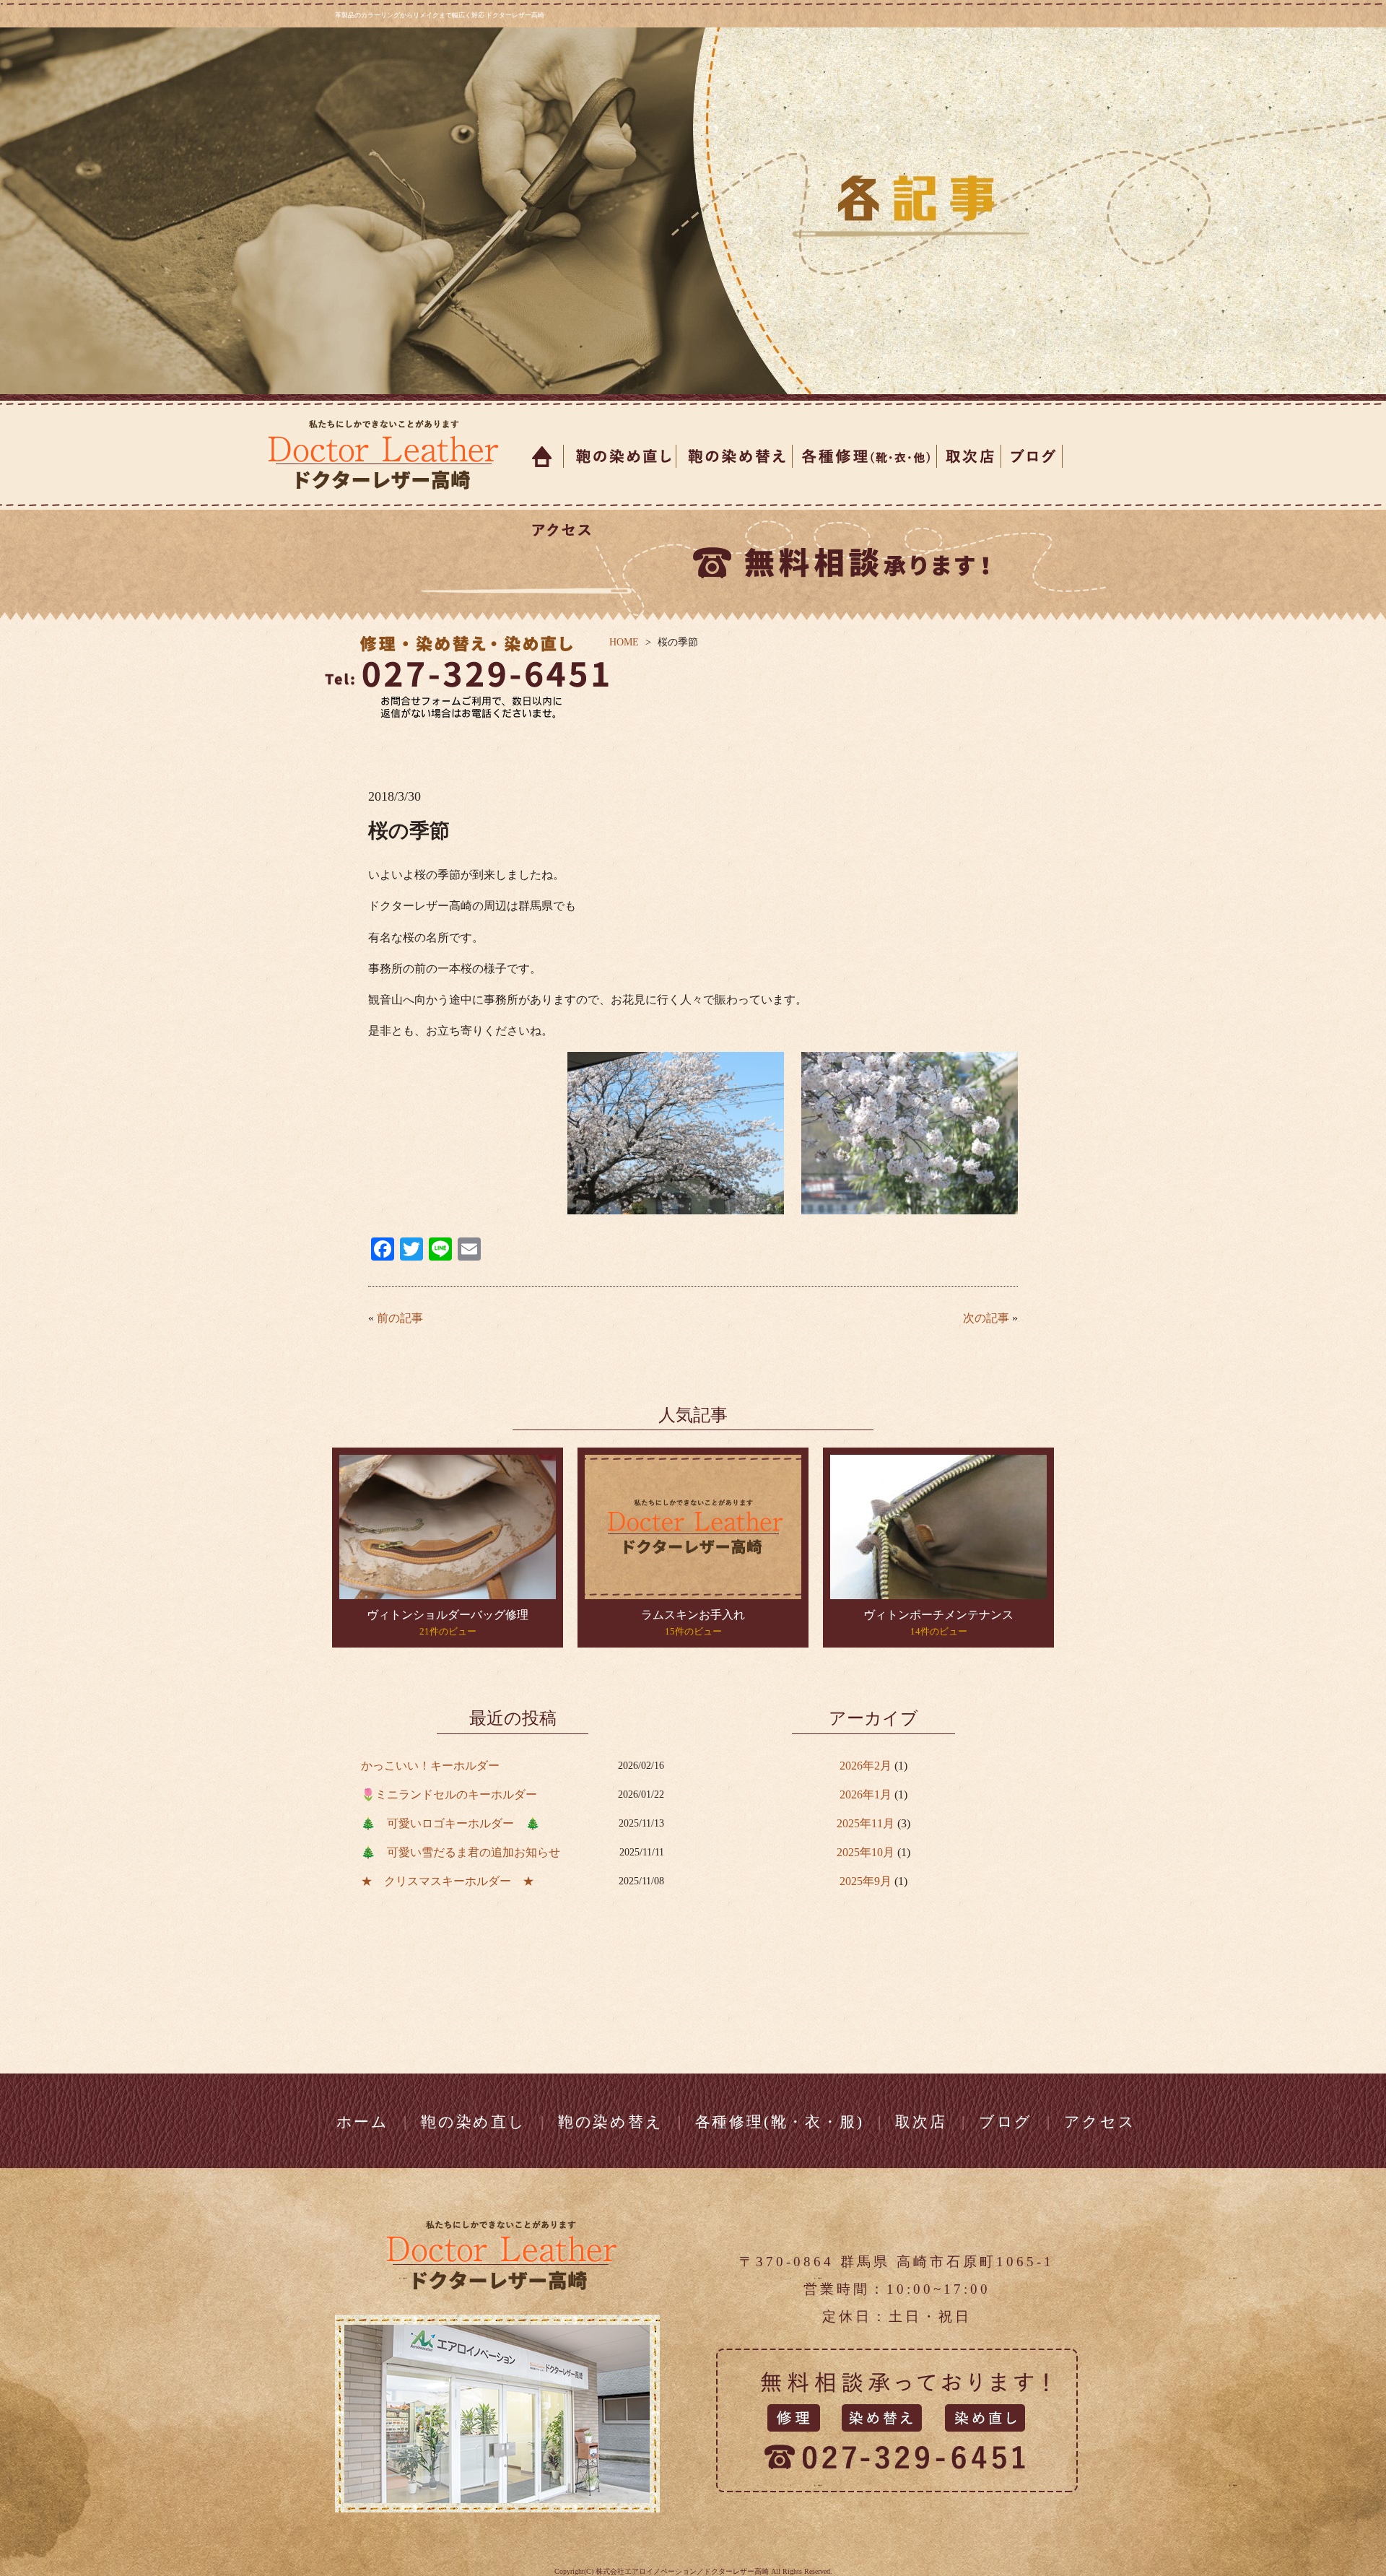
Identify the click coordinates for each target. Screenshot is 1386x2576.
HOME (624, 642)
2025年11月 (866, 1823)
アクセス (558, 530)
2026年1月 (866, 1794)
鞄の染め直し (474, 2122)
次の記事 (986, 1318)
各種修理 (865, 456)
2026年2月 (866, 1766)
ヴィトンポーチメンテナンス (938, 1615)
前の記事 (400, 1318)
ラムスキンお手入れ (693, 1615)
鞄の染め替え (611, 2122)
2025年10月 (866, 1852)
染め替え (735, 456)
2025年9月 (866, 1881)
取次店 (969, 456)
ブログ (1032, 456)
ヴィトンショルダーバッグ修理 (448, 1615)
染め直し (620, 456)
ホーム (543, 456)
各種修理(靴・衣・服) (780, 2122)
